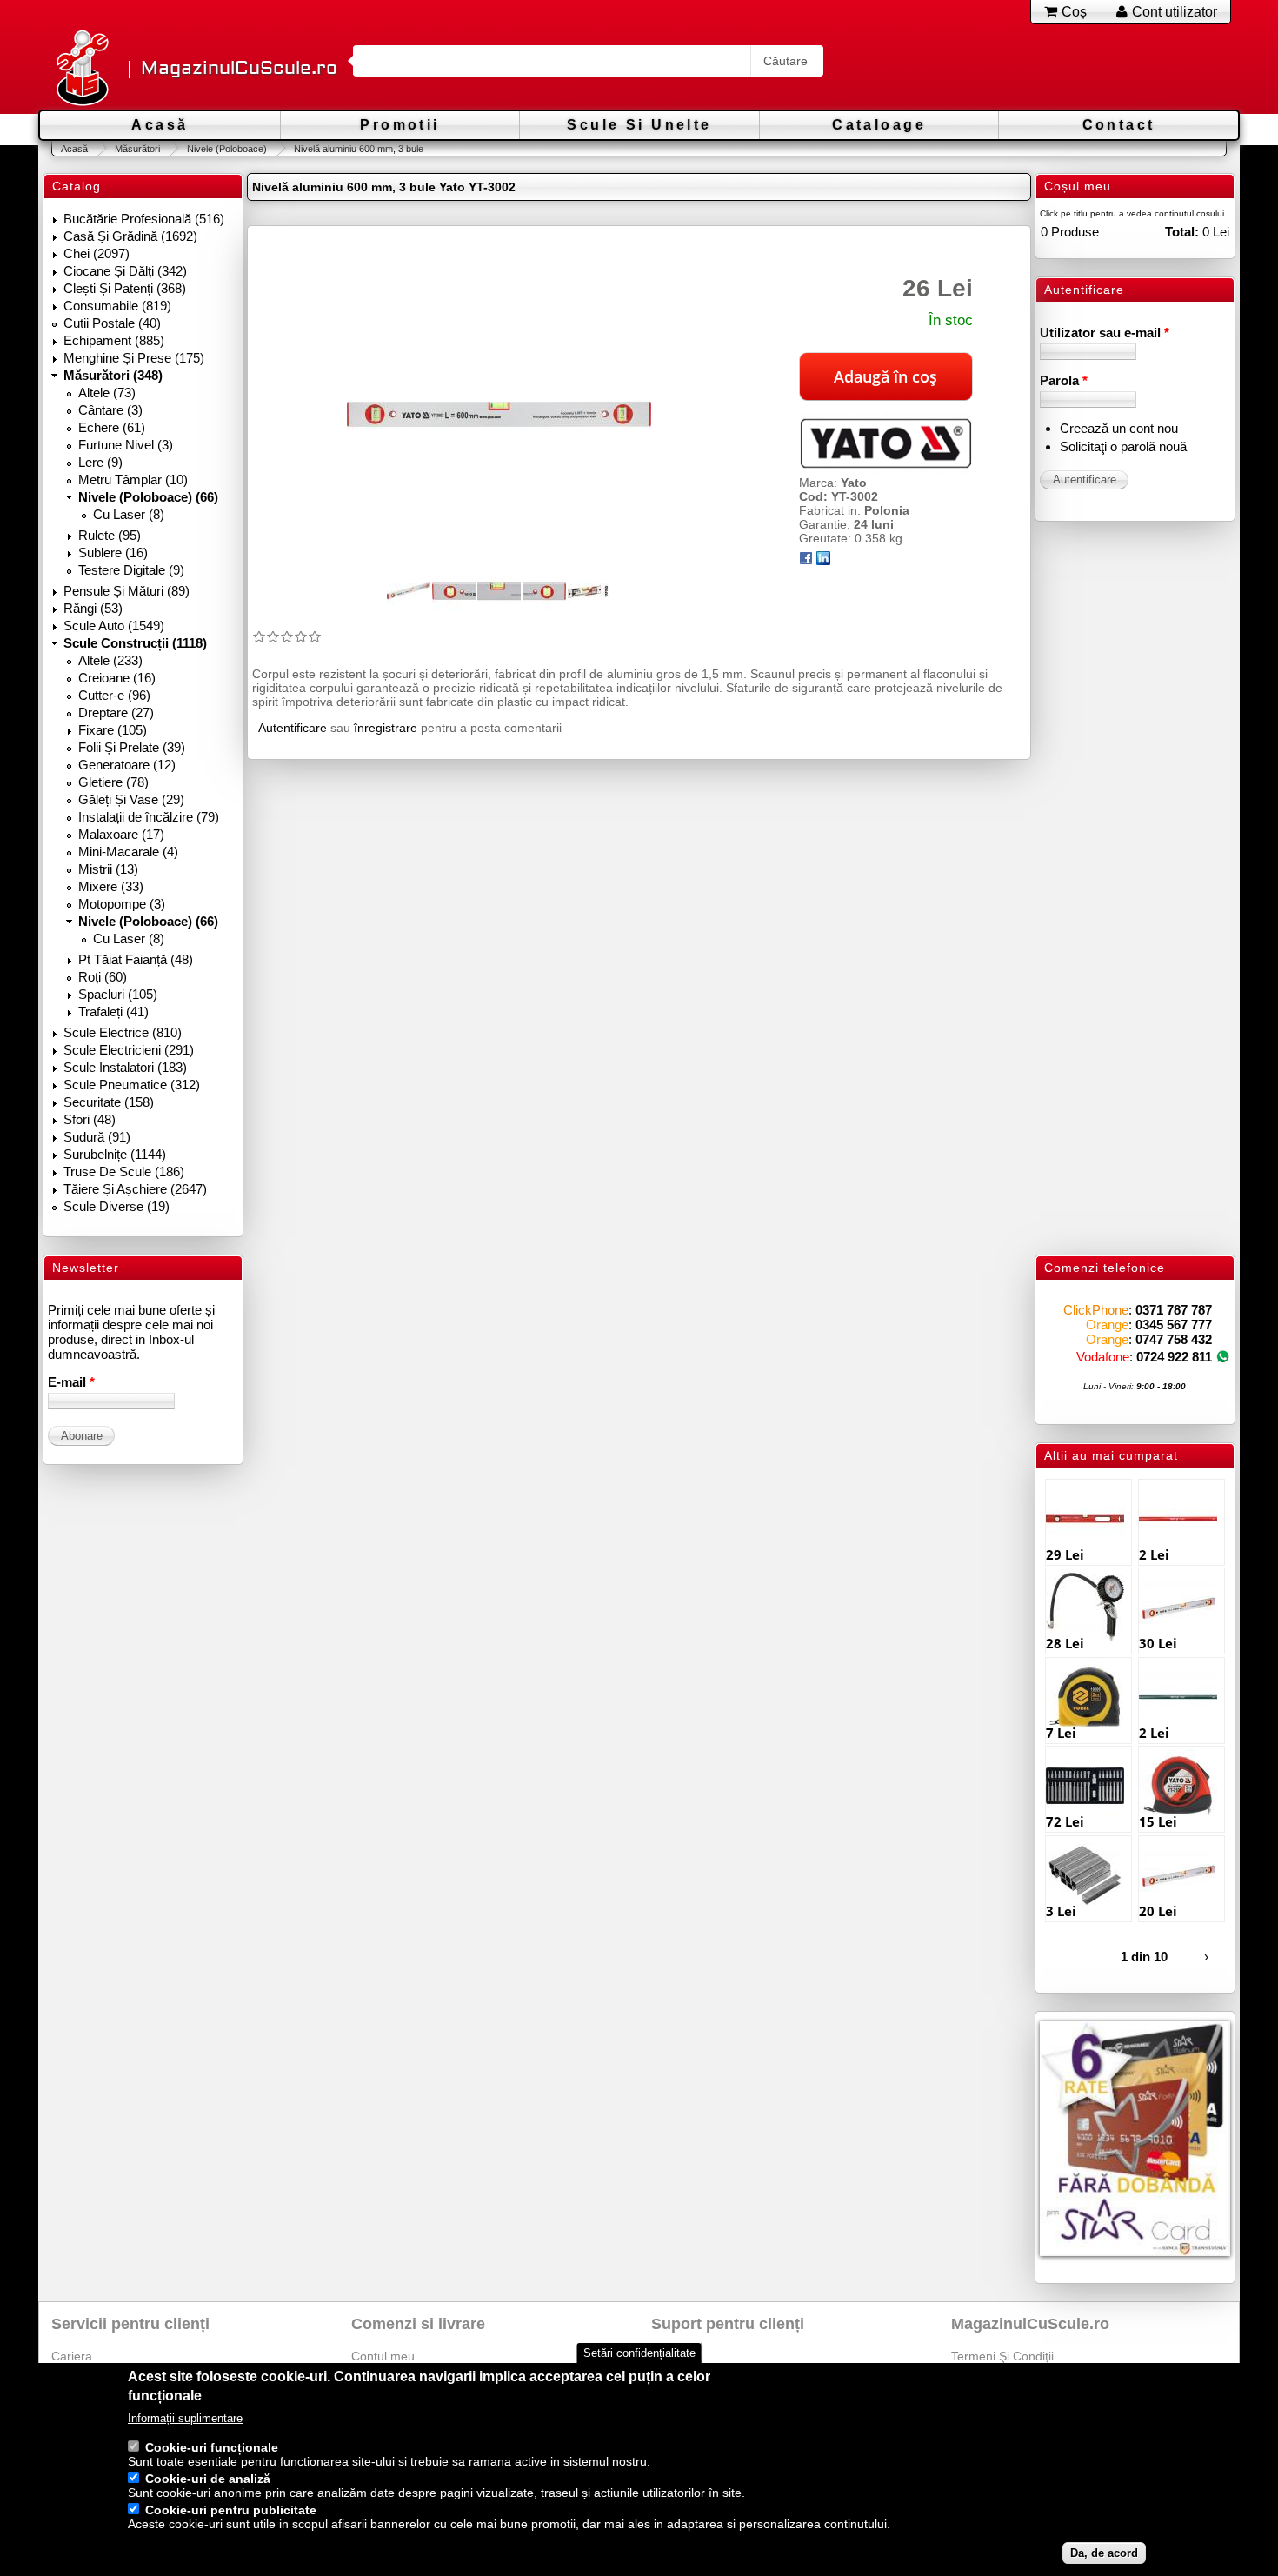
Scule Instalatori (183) (125, 1067)
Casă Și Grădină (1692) (130, 236)
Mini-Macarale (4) (128, 852)
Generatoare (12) (127, 765)
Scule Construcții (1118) (135, 643)
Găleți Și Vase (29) (131, 799)
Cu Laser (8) (129, 514)
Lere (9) (100, 462)
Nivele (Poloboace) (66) (148, 497)
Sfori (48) (90, 1119)
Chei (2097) (97, 253)
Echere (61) (112, 427)
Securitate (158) (109, 1102)
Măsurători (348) (113, 375)
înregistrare (386, 728)
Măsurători (137, 149)
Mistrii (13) (108, 869)
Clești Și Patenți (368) (125, 288)
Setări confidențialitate (639, 2353)
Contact (1119, 125)
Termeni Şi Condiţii (1002, 2356)
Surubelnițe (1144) (115, 1154)
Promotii (399, 125)
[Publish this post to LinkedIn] (823, 561)
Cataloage (879, 125)
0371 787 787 (1174, 1310)
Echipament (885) (114, 340)
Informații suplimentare (185, 2418)
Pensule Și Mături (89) (126, 591)
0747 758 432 (1174, 1339)
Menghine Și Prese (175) (134, 358)
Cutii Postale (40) (112, 323)
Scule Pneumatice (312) (132, 1085)
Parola (1064, 380)
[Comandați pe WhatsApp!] (1223, 1357)
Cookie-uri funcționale (212, 2447)
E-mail (71, 1382)
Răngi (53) (93, 608)
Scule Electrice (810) (123, 1032)
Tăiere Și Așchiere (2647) (135, 1189)
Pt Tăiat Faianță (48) (136, 959)
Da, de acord (1104, 2553)
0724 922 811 (1174, 1357)
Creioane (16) (117, 678)
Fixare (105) (113, 730)
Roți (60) (103, 977)
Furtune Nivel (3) (126, 445)
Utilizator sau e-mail (1105, 333)
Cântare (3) (110, 410)
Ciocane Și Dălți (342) (125, 271)
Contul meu (383, 2356)
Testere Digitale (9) (131, 570)
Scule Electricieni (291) (129, 1050)
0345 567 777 (1174, 1325)
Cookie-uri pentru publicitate (231, 2510)
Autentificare (293, 728)
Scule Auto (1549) (114, 626)
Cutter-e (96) (114, 695)
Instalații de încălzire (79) (149, 817)
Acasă (160, 125)
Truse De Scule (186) (124, 1172)
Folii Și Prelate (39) (132, 747)
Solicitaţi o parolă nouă (1123, 446)
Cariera (72, 2356)
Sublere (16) (113, 552)
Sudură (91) (97, 1137)
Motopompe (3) (122, 904)
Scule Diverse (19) (116, 1206)
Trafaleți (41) (113, 1012)
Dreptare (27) (116, 712)
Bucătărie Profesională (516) (144, 219)
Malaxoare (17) (121, 834)
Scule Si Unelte (639, 125)
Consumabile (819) (117, 306)
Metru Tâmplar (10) (133, 479)
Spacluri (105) (118, 994)
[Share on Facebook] (806, 561)
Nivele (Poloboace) (227, 149)
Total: (1182, 232)
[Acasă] (82, 69)
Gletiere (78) (113, 782)
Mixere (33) (111, 886)
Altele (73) (107, 393)
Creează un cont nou (1119, 428)
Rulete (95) (110, 535)
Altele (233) (110, 660)
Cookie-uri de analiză (208, 2479)
